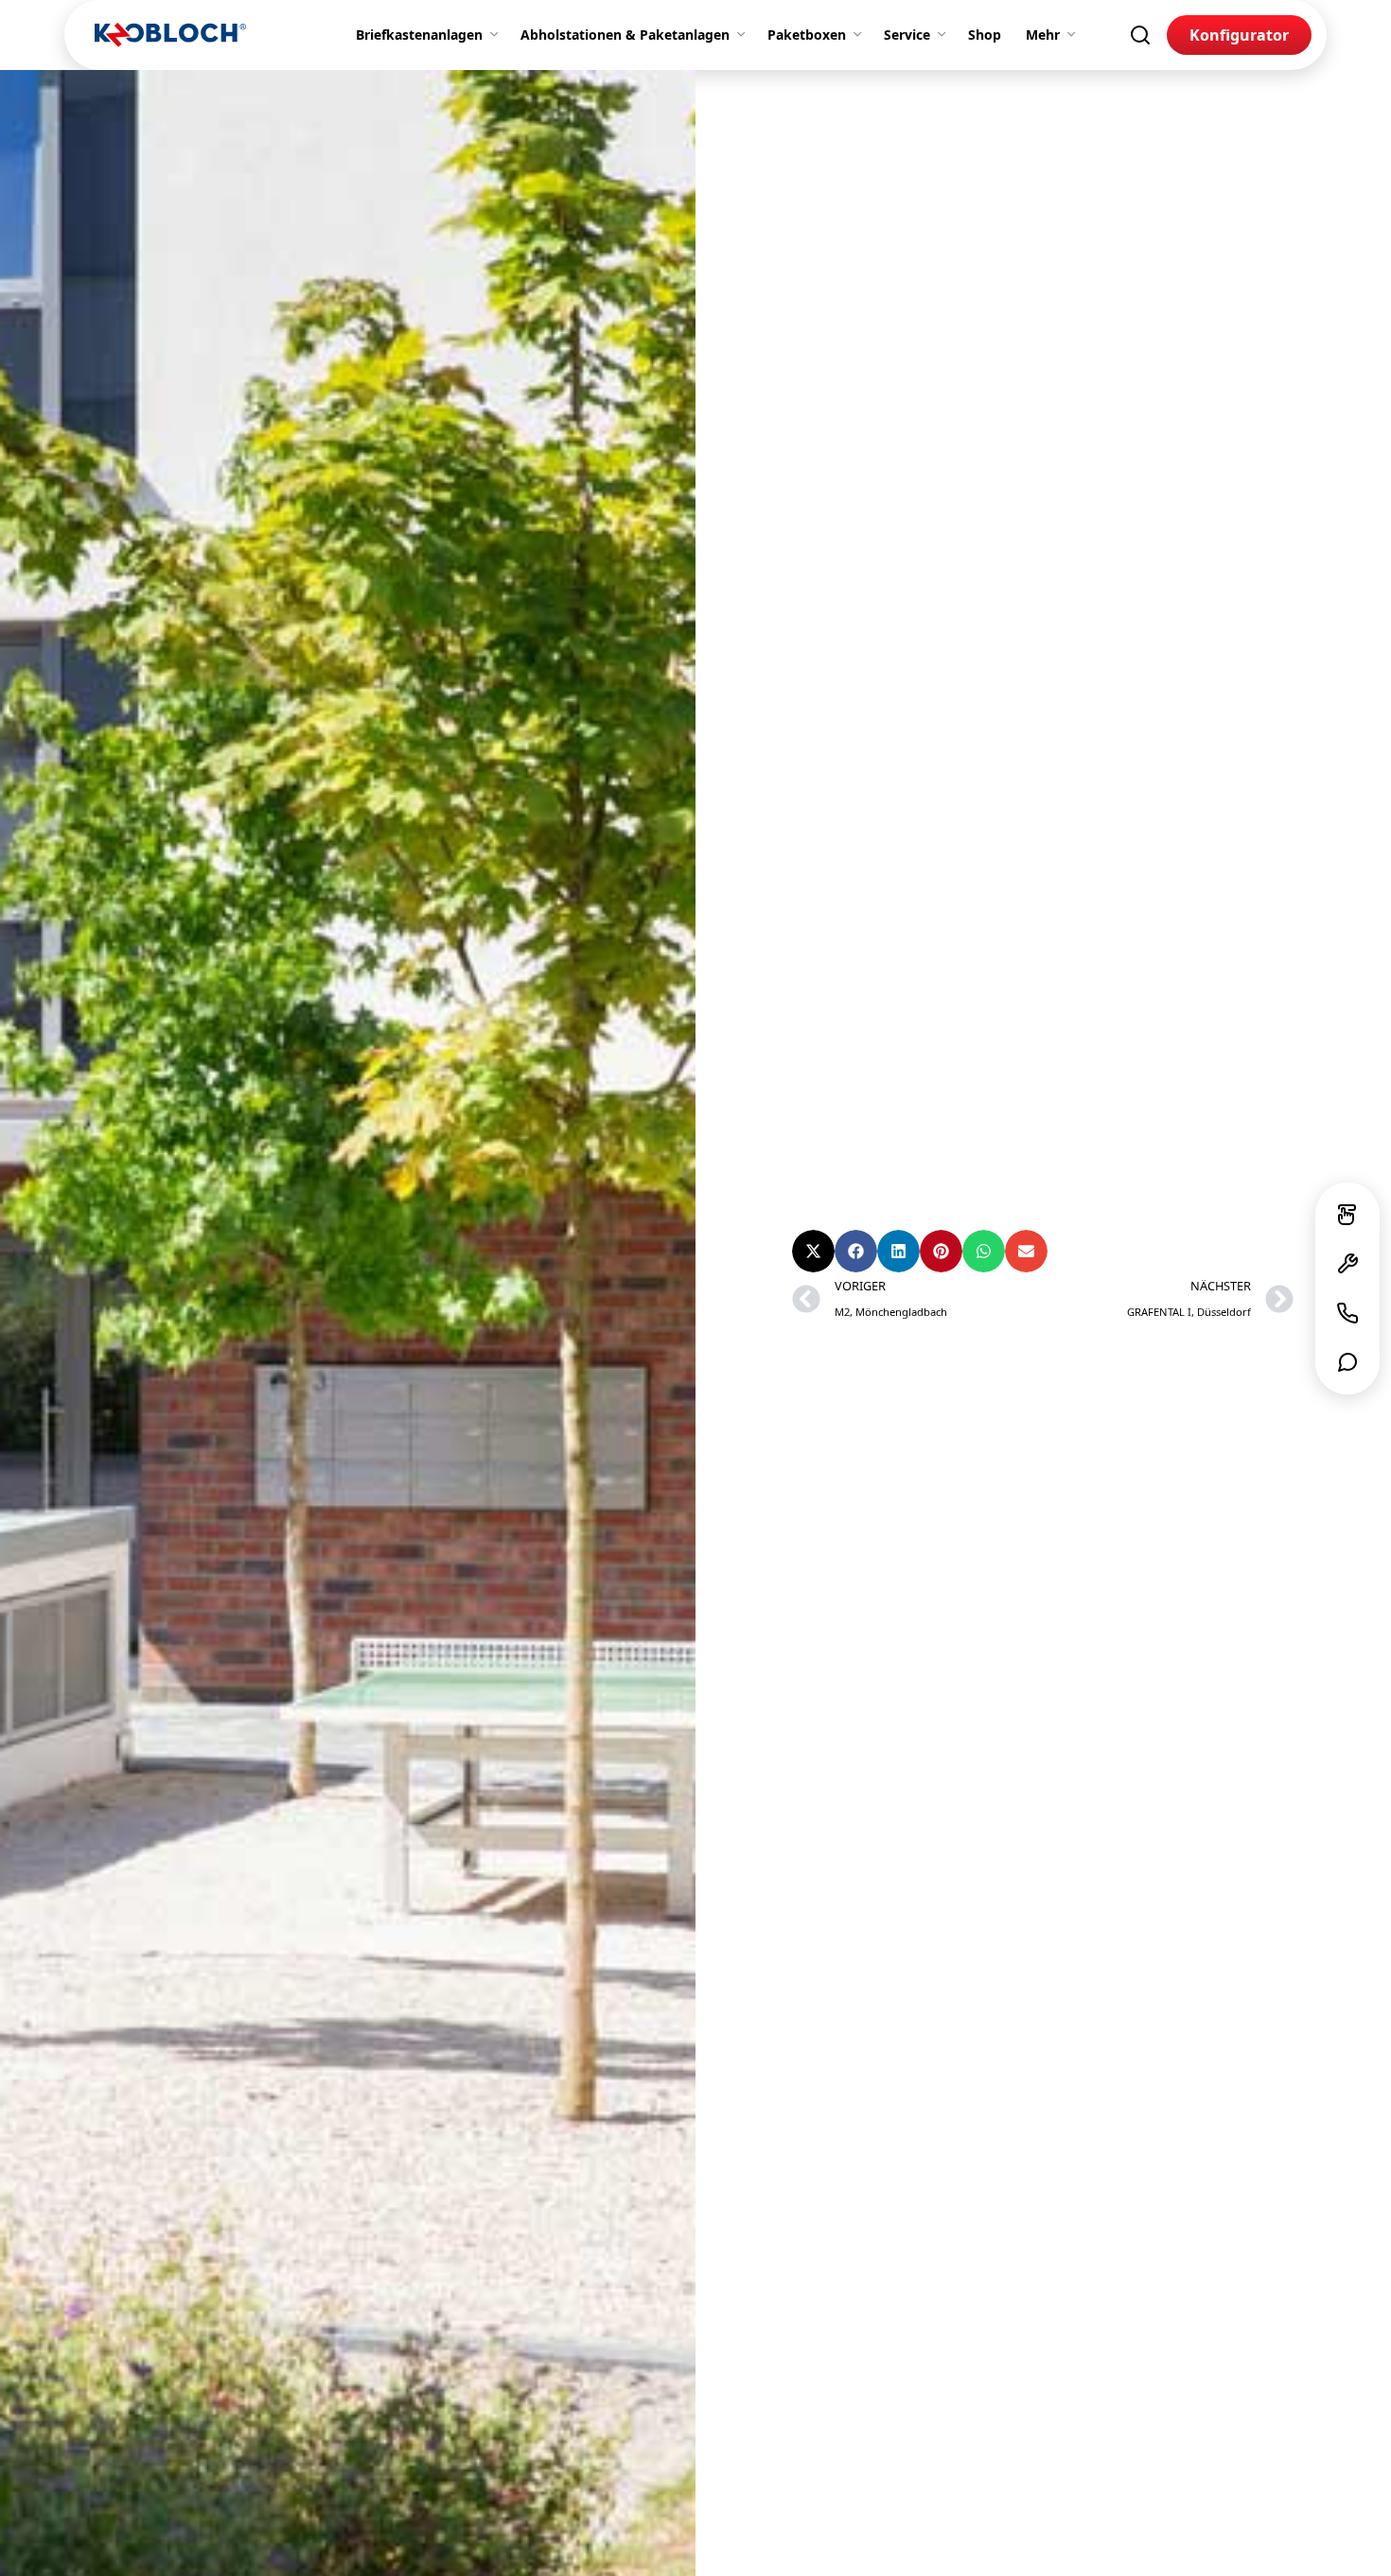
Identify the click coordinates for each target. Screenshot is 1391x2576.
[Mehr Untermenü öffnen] (1075, 35)
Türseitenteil (1055, 1129)
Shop (985, 35)
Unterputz (1152, 1129)
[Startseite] (170, 35)
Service (907, 35)
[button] (813, 1251)
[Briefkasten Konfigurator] (1347, 1215)
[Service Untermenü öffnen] (945, 35)
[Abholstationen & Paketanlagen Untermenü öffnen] (745, 35)
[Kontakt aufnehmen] (1347, 1313)
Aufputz (966, 1129)
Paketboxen (807, 35)
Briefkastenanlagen (419, 35)
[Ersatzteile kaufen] (1347, 1264)
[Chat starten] (1347, 1362)
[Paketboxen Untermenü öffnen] (861, 35)
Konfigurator (1239, 35)
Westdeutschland (856, 1164)
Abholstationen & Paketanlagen (625, 35)
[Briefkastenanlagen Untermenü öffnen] (498, 35)
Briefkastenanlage (858, 1129)
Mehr (1043, 35)
